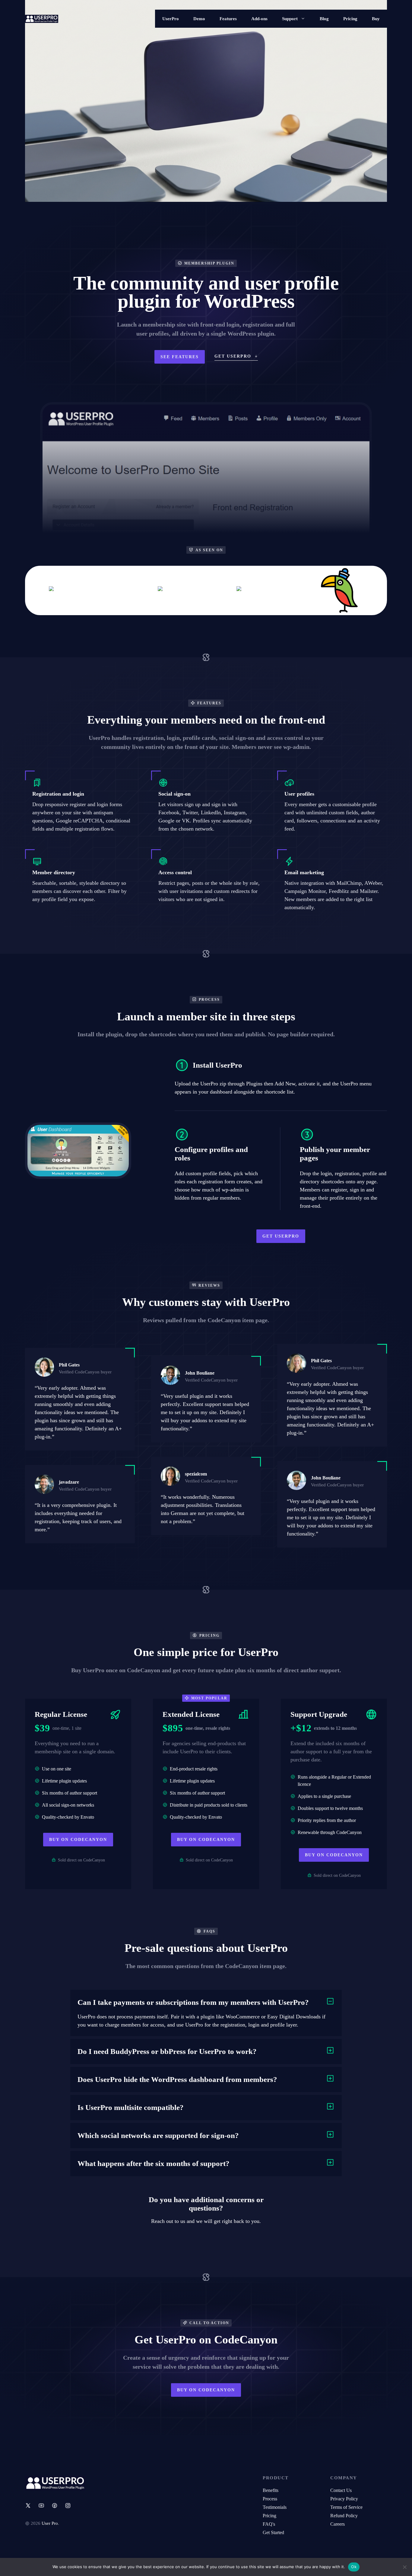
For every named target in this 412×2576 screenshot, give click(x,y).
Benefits (271, 2490)
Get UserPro (281, 1236)
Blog (324, 19)
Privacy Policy (344, 2499)
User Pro (50, 2523)
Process (270, 2499)
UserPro (171, 19)
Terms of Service (346, 2507)
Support (290, 19)
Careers (338, 2524)
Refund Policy (344, 2516)
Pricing (350, 19)
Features (228, 19)
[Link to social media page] (28, 2506)
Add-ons (259, 19)
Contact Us (341, 2490)
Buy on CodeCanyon (78, 1840)
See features (180, 357)
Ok (354, 2567)
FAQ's (269, 2524)
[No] (404, 2567)
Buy (376, 19)
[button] (206, 2002)
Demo (199, 19)
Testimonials (275, 2507)
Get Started (273, 2532)
